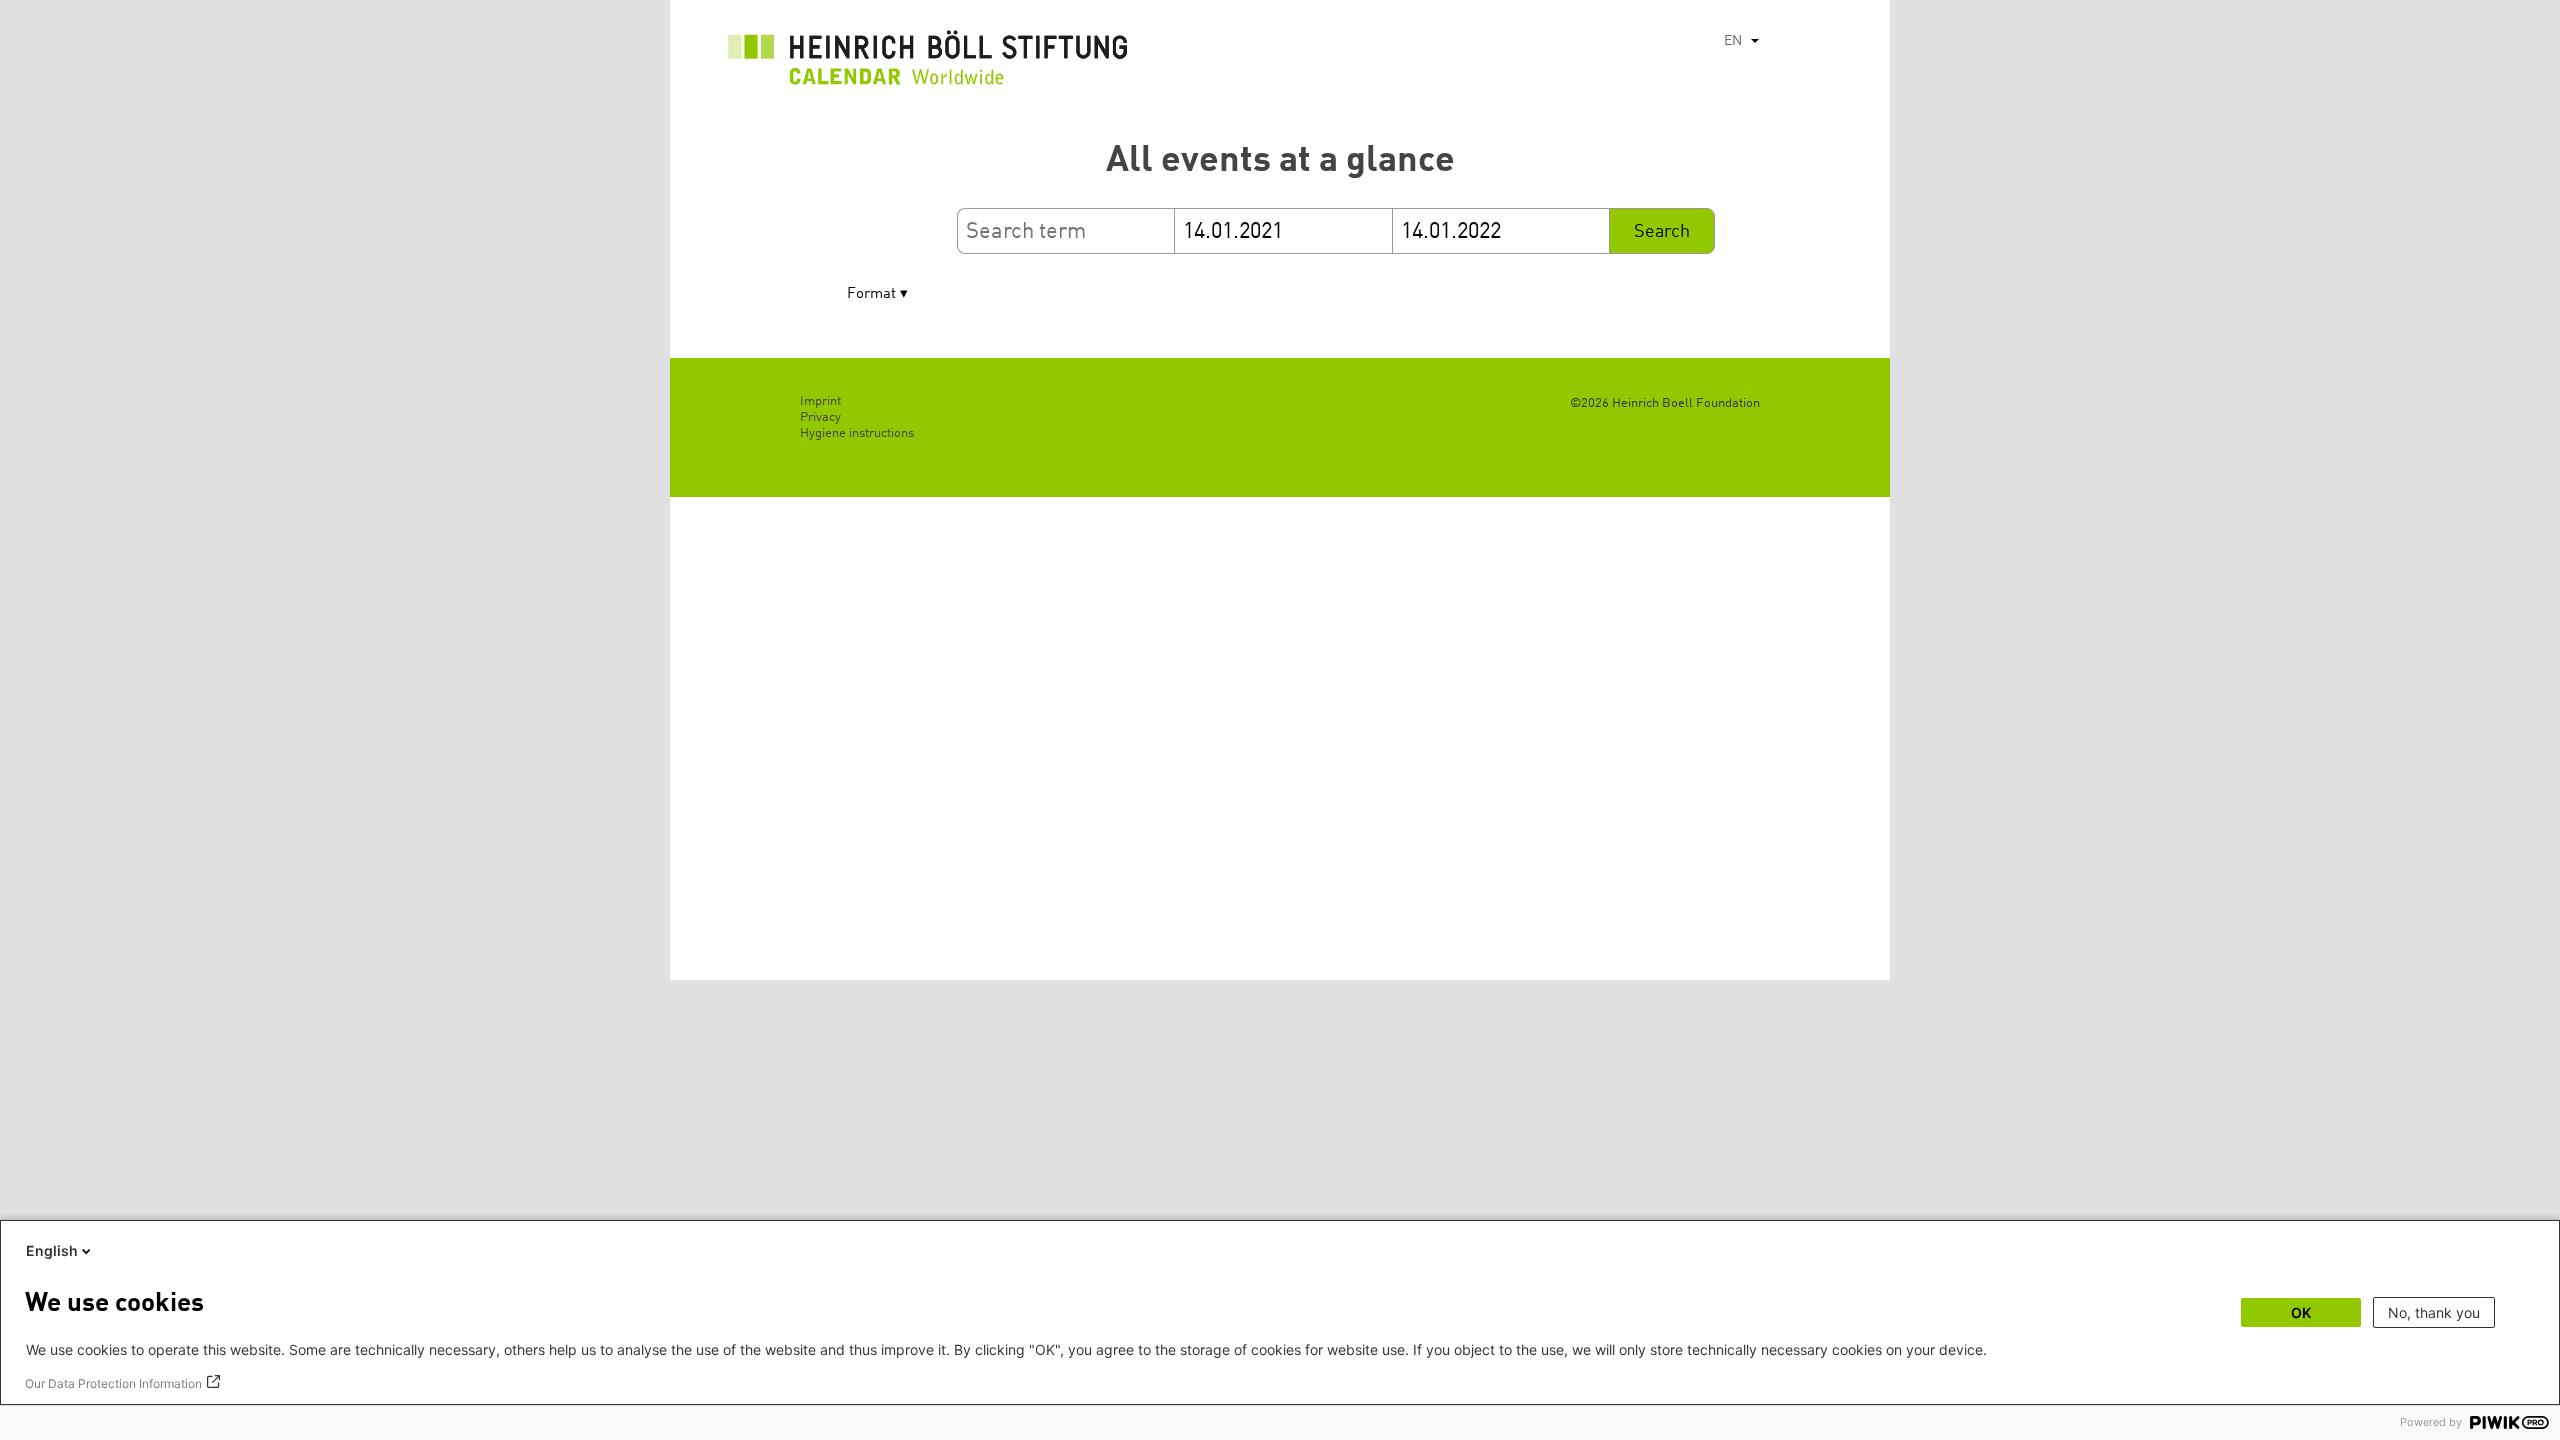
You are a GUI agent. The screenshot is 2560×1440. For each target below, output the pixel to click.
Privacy (820, 417)
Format (871, 294)
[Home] (928, 63)
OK (2301, 1312)
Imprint (820, 401)
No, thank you (2434, 1312)
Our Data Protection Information (113, 1383)
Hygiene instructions (857, 433)
